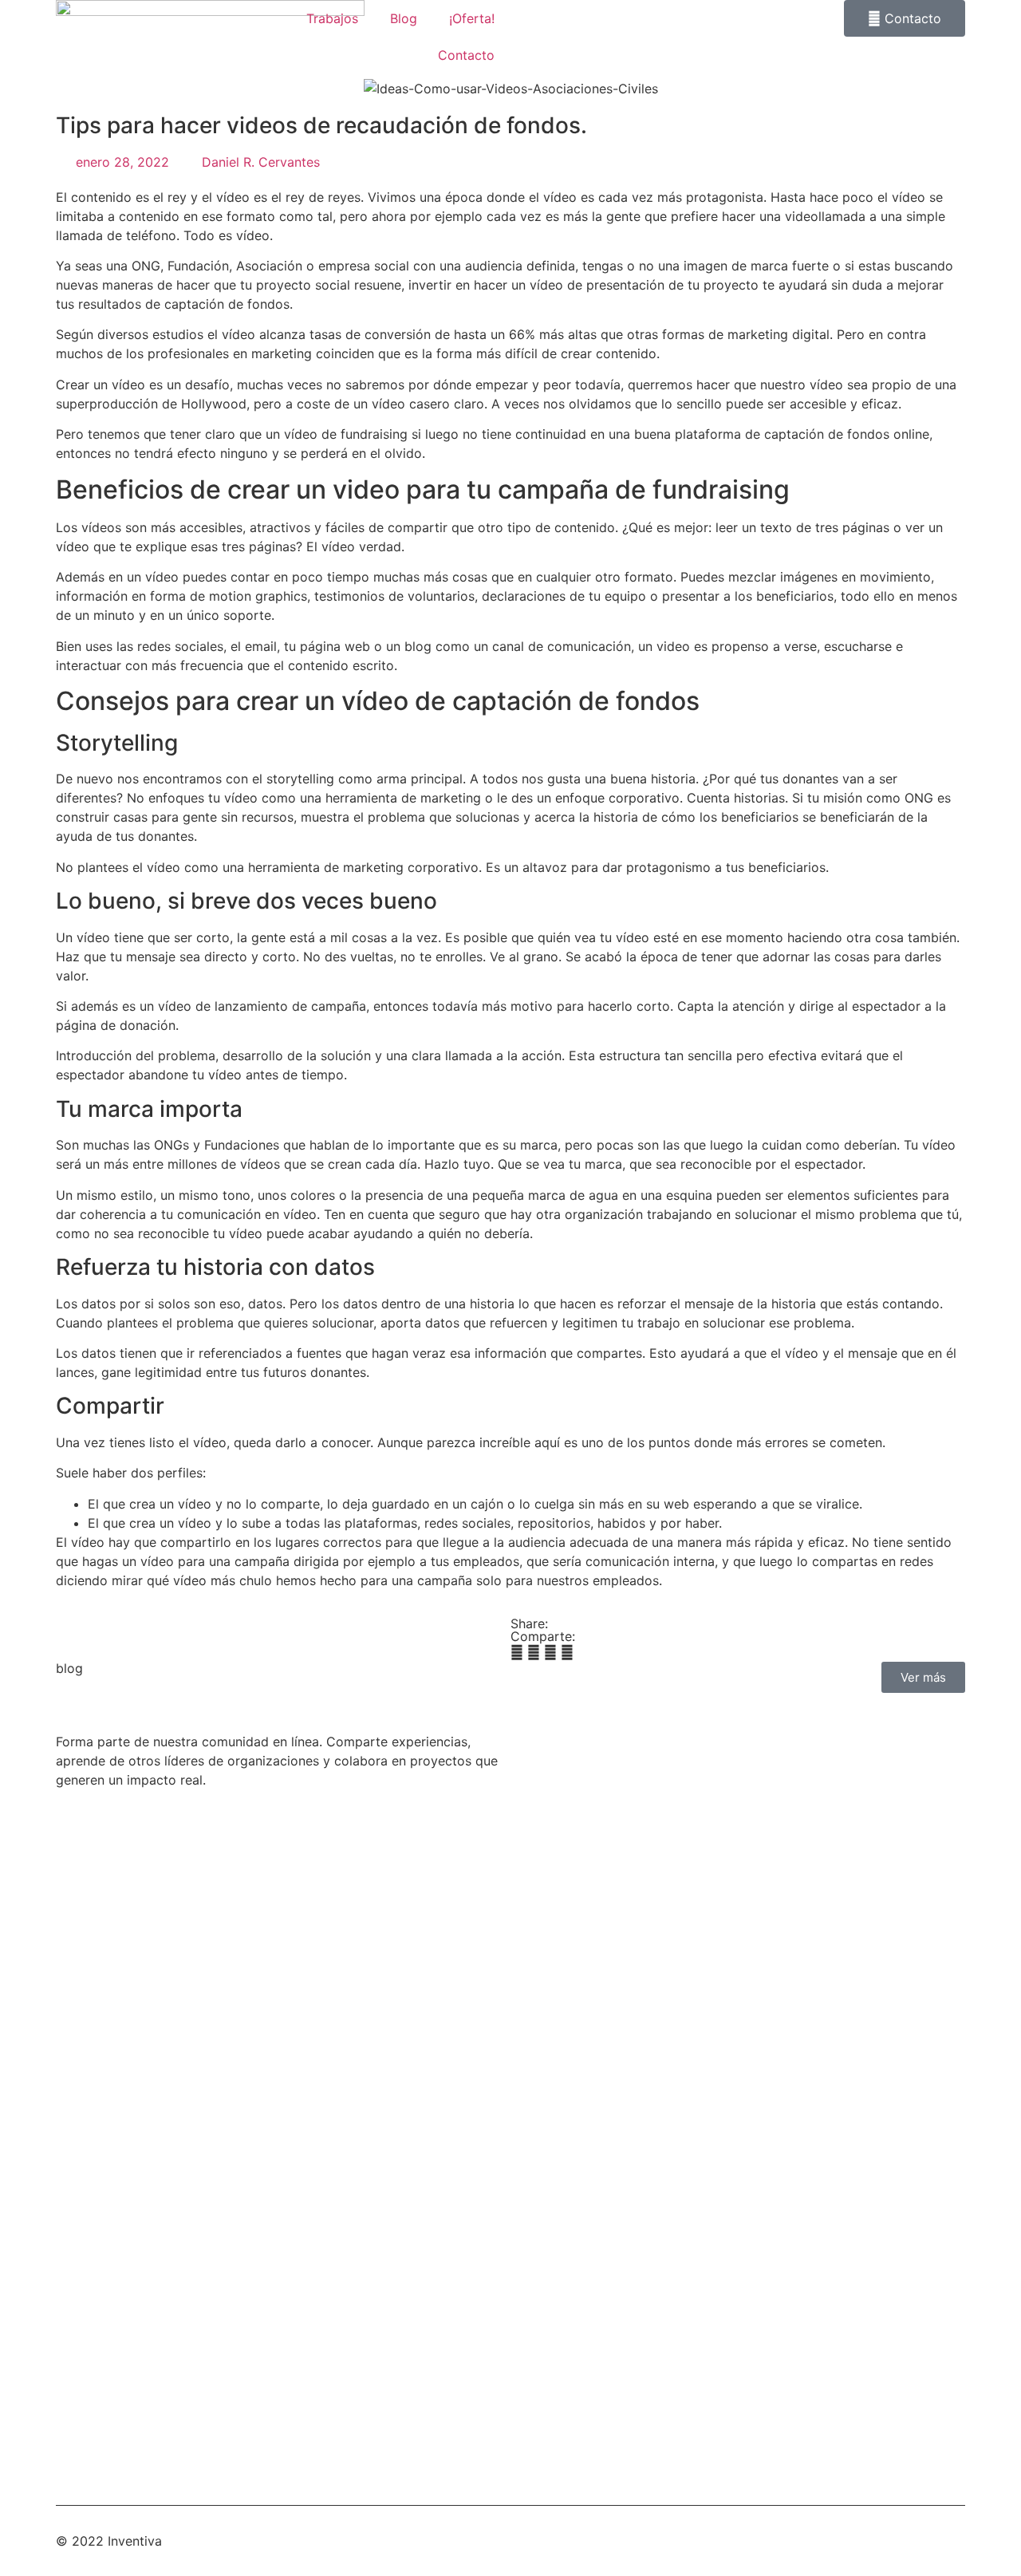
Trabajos (332, 18)
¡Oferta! (472, 18)
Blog (404, 18)
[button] (517, 1652)
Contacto (466, 55)
